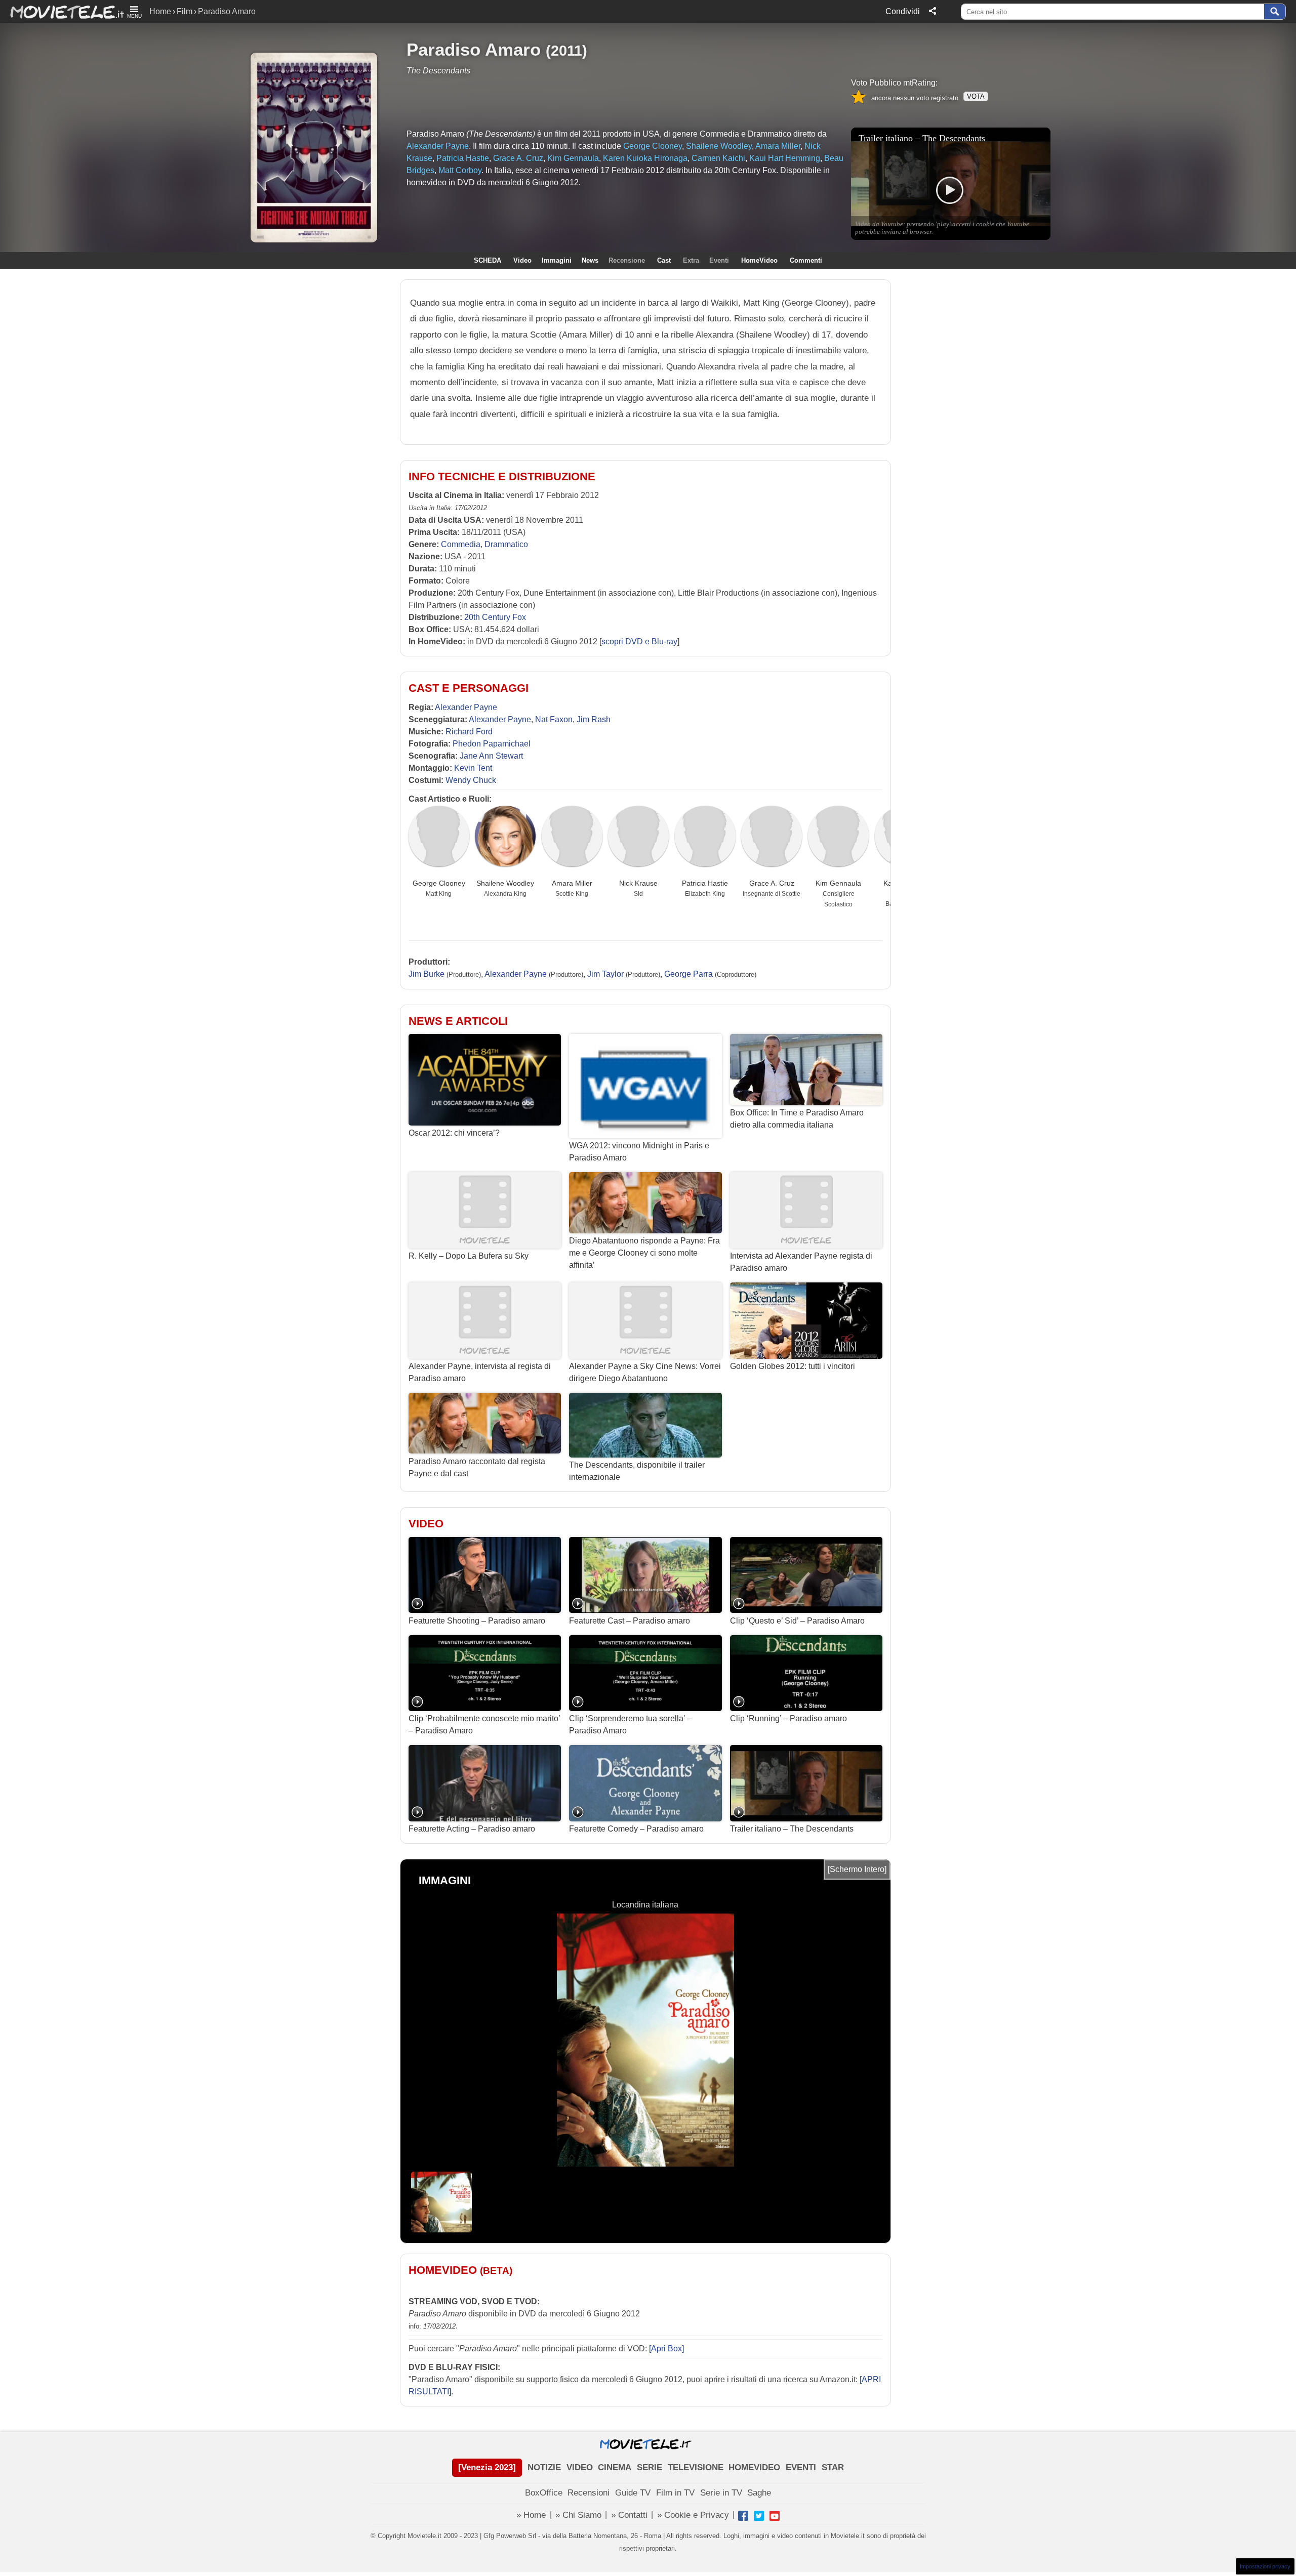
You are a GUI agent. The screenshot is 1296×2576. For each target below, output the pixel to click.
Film (185, 11)
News (590, 260)
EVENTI (801, 2467)
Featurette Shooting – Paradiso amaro (477, 1621)
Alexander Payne (466, 707)
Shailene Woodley (505, 883)
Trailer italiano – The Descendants (792, 1829)
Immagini (557, 260)
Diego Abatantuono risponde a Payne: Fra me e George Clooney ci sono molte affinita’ (644, 1253)
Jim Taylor (605, 974)
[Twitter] (759, 2516)
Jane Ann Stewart (491, 756)
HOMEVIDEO (754, 2467)
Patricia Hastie (705, 883)
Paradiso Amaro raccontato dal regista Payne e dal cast (477, 1467)
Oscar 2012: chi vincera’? (454, 1133)
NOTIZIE (544, 2467)
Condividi (903, 11)
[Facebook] (743, 2516)
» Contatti (629, 2515)
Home (160, 11)
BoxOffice (544, 2493)
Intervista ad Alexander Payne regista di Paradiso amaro (801, 1262)
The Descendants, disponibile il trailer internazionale (637, 1471)
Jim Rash (594, 719)
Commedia (461, 544)
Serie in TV (721, 2493)
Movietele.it (62, 11)
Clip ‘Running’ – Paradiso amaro (788, 1718)
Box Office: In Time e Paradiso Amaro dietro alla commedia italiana (797, 1119)
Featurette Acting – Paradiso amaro (472, 1829)
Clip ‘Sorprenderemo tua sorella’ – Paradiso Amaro (630, 1725)
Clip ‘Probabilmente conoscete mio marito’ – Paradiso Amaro (484, 1725)
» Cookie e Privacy (693, 2515)
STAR (833, 2467)
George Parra (688, 974)
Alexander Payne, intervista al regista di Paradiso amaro (480, 1372)
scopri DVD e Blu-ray (639, 641)
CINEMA (615, 2467)
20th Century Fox (495, 617)
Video (522, 260)
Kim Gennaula (838, 883)
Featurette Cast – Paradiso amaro (630, 1621)
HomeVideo (759, 260)
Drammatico (506, 544)
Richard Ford (469, 732)
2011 (566, 50)
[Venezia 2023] (487, 2467)
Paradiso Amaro (474, 49)
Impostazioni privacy (1265, 2566)
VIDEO (580, 2467)
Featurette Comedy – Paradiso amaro (636, 1829)
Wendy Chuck (471, 780)
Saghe (759, 2493)
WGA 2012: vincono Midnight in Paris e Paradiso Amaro (639, 1152)
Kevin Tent (473, 768)
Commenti (806, 260)
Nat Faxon (554, 719)
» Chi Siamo (578, 2515)
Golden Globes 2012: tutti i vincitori (793, 1366)
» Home (531, 2515)
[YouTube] (775, 2516)
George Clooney (439, 883)
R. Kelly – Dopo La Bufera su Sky (469, 1256)
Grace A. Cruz (772, 883)
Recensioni (589, 2493)
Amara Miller (572, 883)
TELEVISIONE (696, 2467)
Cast (664, 260)
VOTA (976, 96)
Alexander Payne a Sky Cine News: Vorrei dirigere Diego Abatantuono (645, 1372)
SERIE (650, 2467)
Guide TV (633, 2493)
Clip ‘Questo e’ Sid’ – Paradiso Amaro (797, 1621)
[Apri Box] (665, 2349)
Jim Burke (427, 974)
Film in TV (675, 2493)
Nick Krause (638, 883)
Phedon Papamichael (492, 744)
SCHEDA (488, 260)
